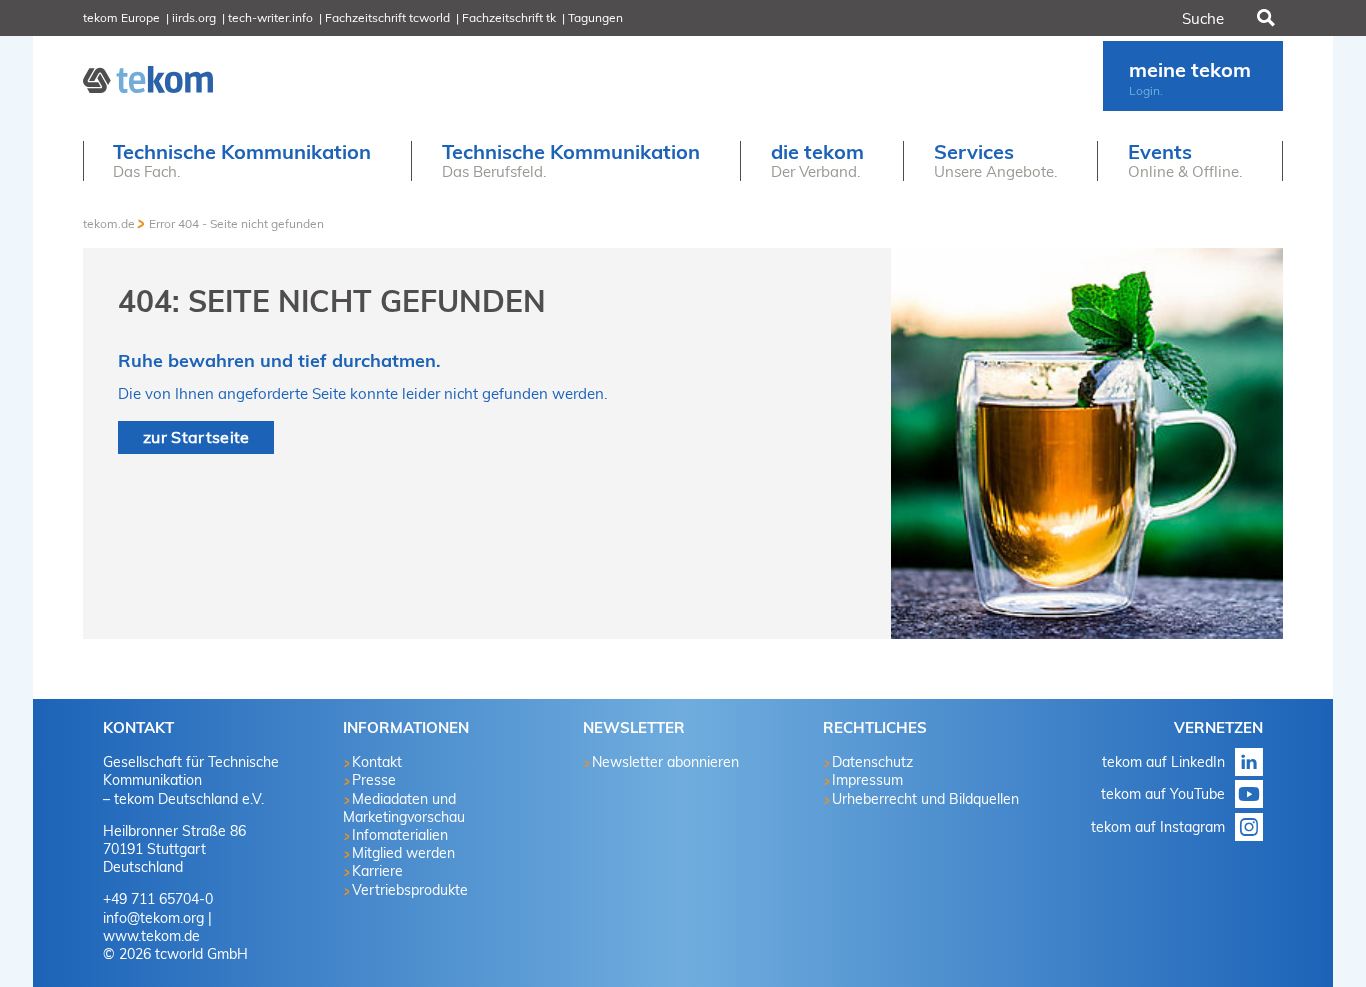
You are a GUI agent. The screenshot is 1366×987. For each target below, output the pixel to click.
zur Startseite (196, 437)
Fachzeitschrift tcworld (387, 17)
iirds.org (194, 17)
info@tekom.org (153, 918)
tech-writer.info (270, 17)
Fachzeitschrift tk (509, 17)
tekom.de (109, 223)
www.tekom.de (151, 936)
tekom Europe (121, 17)
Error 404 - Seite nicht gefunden (236, 223)
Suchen (1264, 18)
